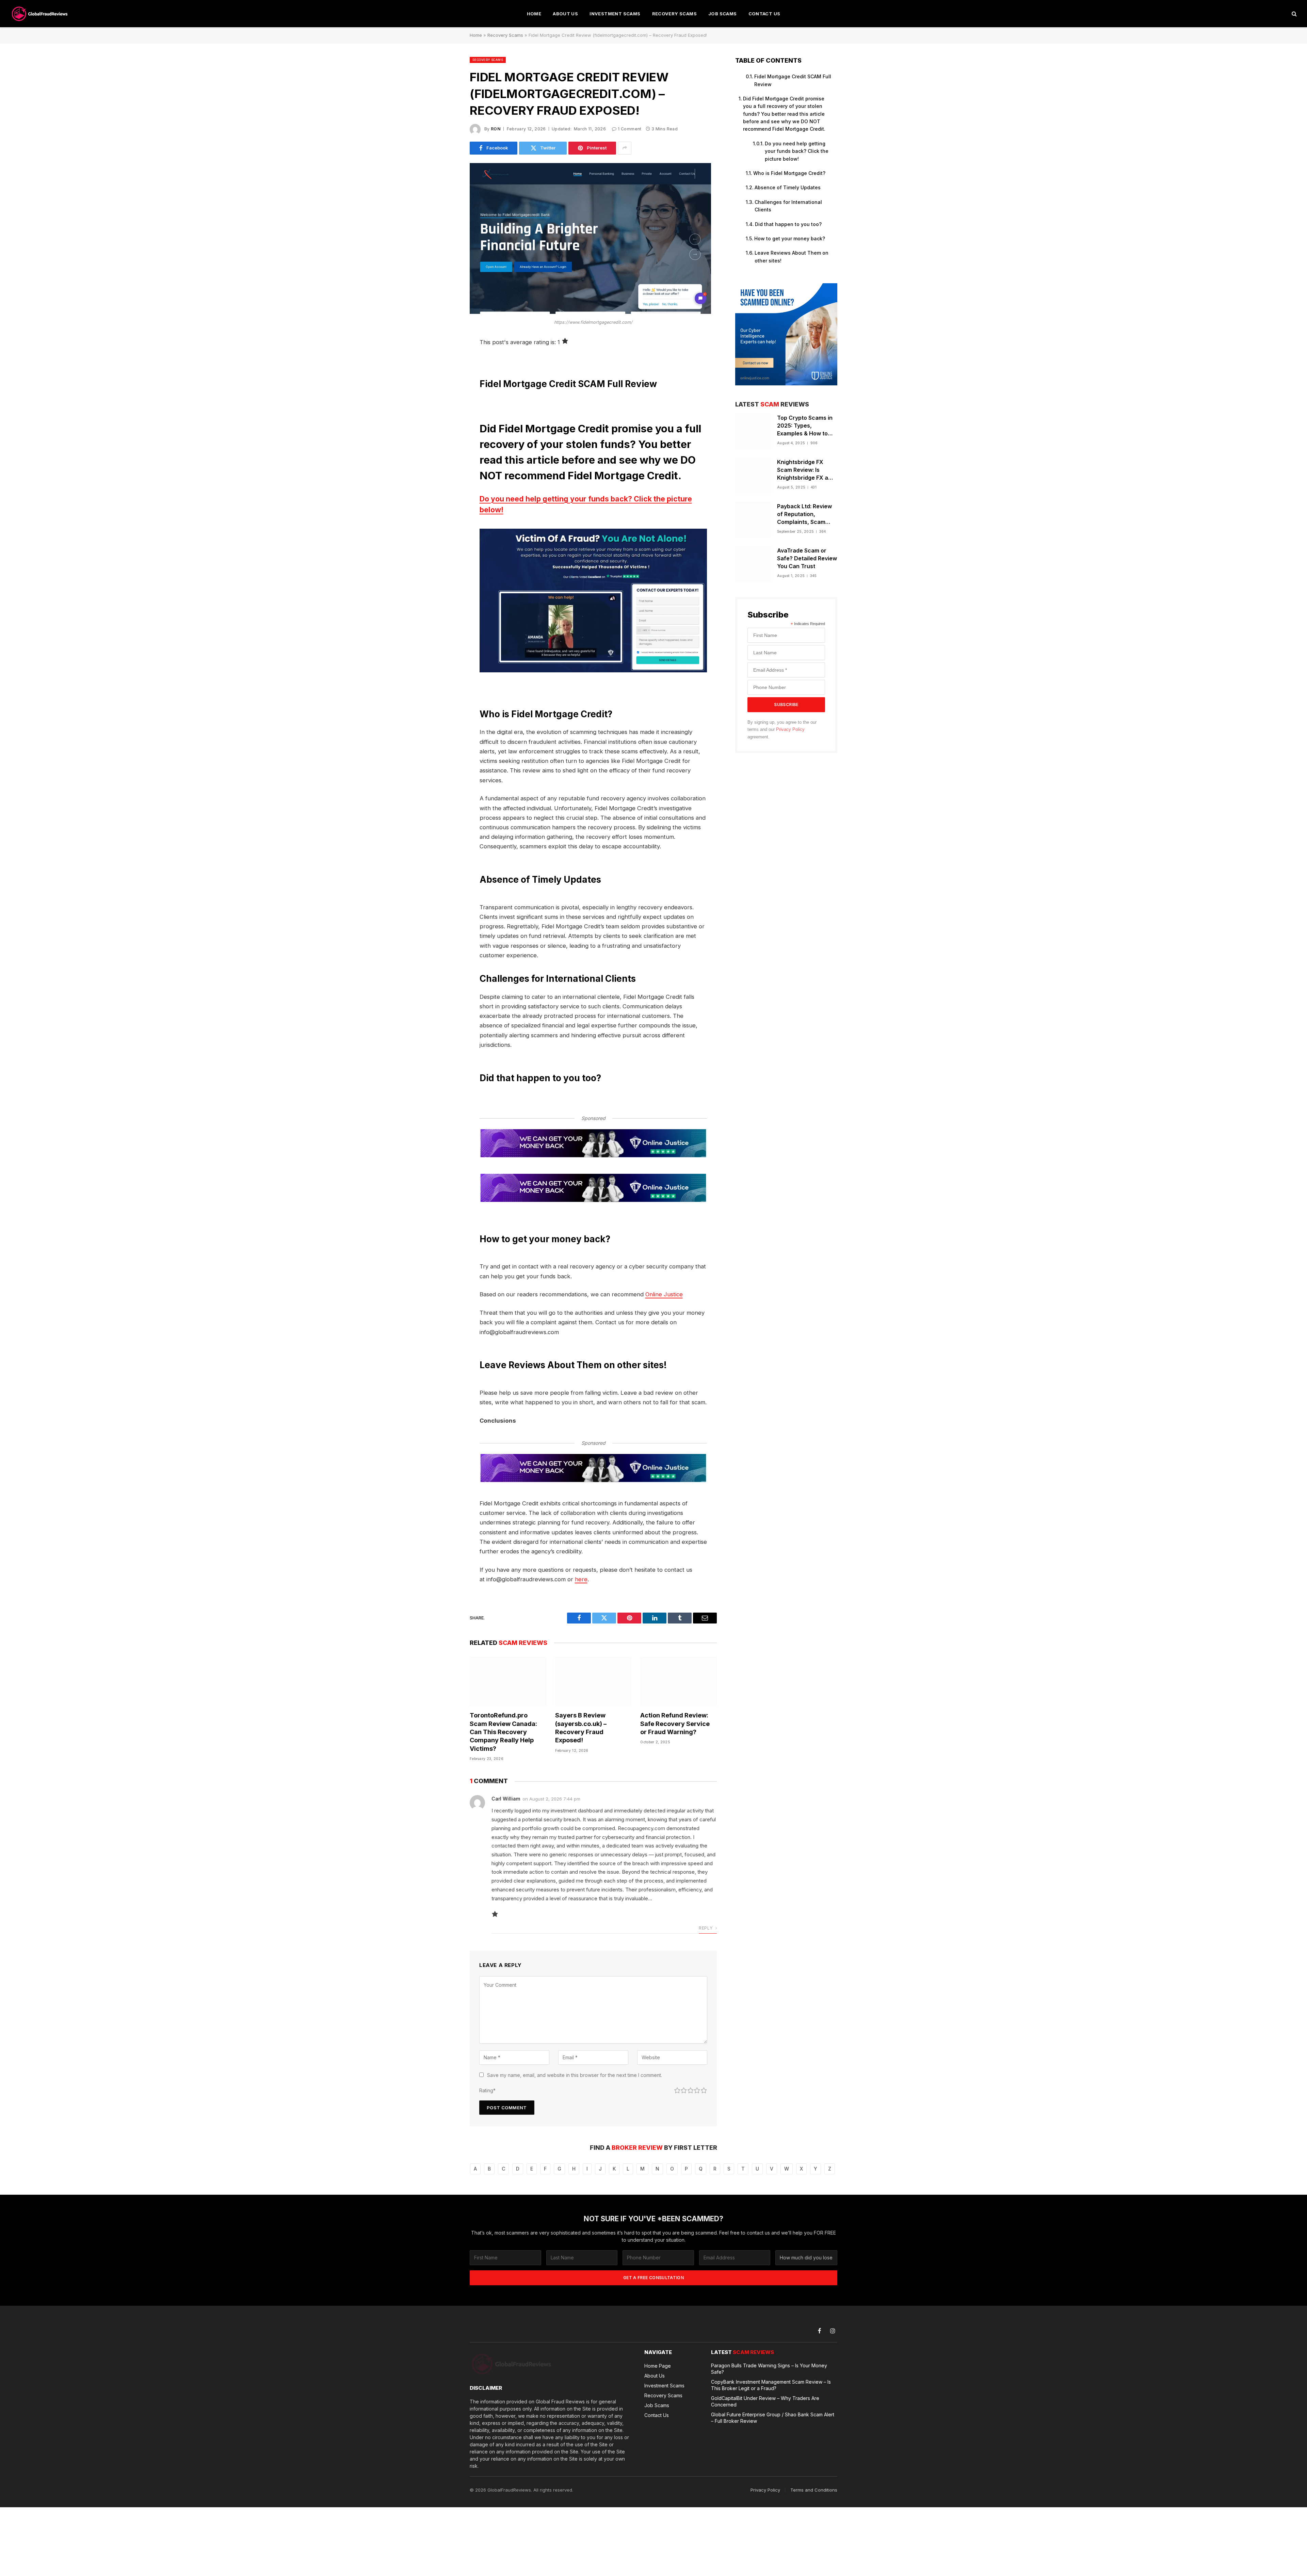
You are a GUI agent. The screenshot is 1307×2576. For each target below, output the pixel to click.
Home (534, 14)
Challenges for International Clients (788, 206)
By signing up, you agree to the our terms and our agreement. (782, 730)
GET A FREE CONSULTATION (653, 2278)
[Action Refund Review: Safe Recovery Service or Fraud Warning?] (679, 1681)
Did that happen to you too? (788, 224)
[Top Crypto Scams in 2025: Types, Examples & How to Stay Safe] (753, 431)
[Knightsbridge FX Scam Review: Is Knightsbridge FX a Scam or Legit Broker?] (753, 475)
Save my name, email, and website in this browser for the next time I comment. (575, 2075)
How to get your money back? (790, 238)
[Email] (446, 429)
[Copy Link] (446, 447)
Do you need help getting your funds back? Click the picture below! (586, 504)
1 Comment (630, 129)
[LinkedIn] (446, 395)
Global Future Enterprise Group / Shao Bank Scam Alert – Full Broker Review (773, 2418)
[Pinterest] (446, 412)
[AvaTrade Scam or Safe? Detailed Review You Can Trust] (753, 564)
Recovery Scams (674, 14)
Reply (706, 1928)
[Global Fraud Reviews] (40, 14)
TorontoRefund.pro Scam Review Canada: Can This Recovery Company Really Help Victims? (503, 1732)
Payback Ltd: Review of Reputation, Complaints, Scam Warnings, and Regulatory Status (804, 514)
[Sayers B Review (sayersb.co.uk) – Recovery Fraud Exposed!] (593, 1681)
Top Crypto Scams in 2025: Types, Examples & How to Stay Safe (805, 426)
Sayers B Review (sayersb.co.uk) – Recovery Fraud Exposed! (581, 1728)
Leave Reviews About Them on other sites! (792, 257)
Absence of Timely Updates (788, 187)
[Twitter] (446, 377)
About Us (565, 14)
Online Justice (664, 1294)
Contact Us (764, 14)
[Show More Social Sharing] (625, 148)
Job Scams (723, 14)
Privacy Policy (790, 730)
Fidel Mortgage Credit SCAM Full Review (793, 80)
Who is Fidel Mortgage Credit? (789, 173)
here (581, 1579)
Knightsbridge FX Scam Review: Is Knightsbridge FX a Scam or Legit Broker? (807, 470)
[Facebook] (446, 360)
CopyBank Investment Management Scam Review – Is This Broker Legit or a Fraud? (771, 2385)
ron (496, 129)
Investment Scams (615, 14)
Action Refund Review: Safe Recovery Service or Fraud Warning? (675, 1724)
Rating (487, 2090)
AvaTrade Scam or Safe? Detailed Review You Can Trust (807, 558)
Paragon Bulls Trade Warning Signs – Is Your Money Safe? (769, 2369)
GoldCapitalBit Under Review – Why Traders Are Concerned (765, 2401)
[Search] (1294, 14)
